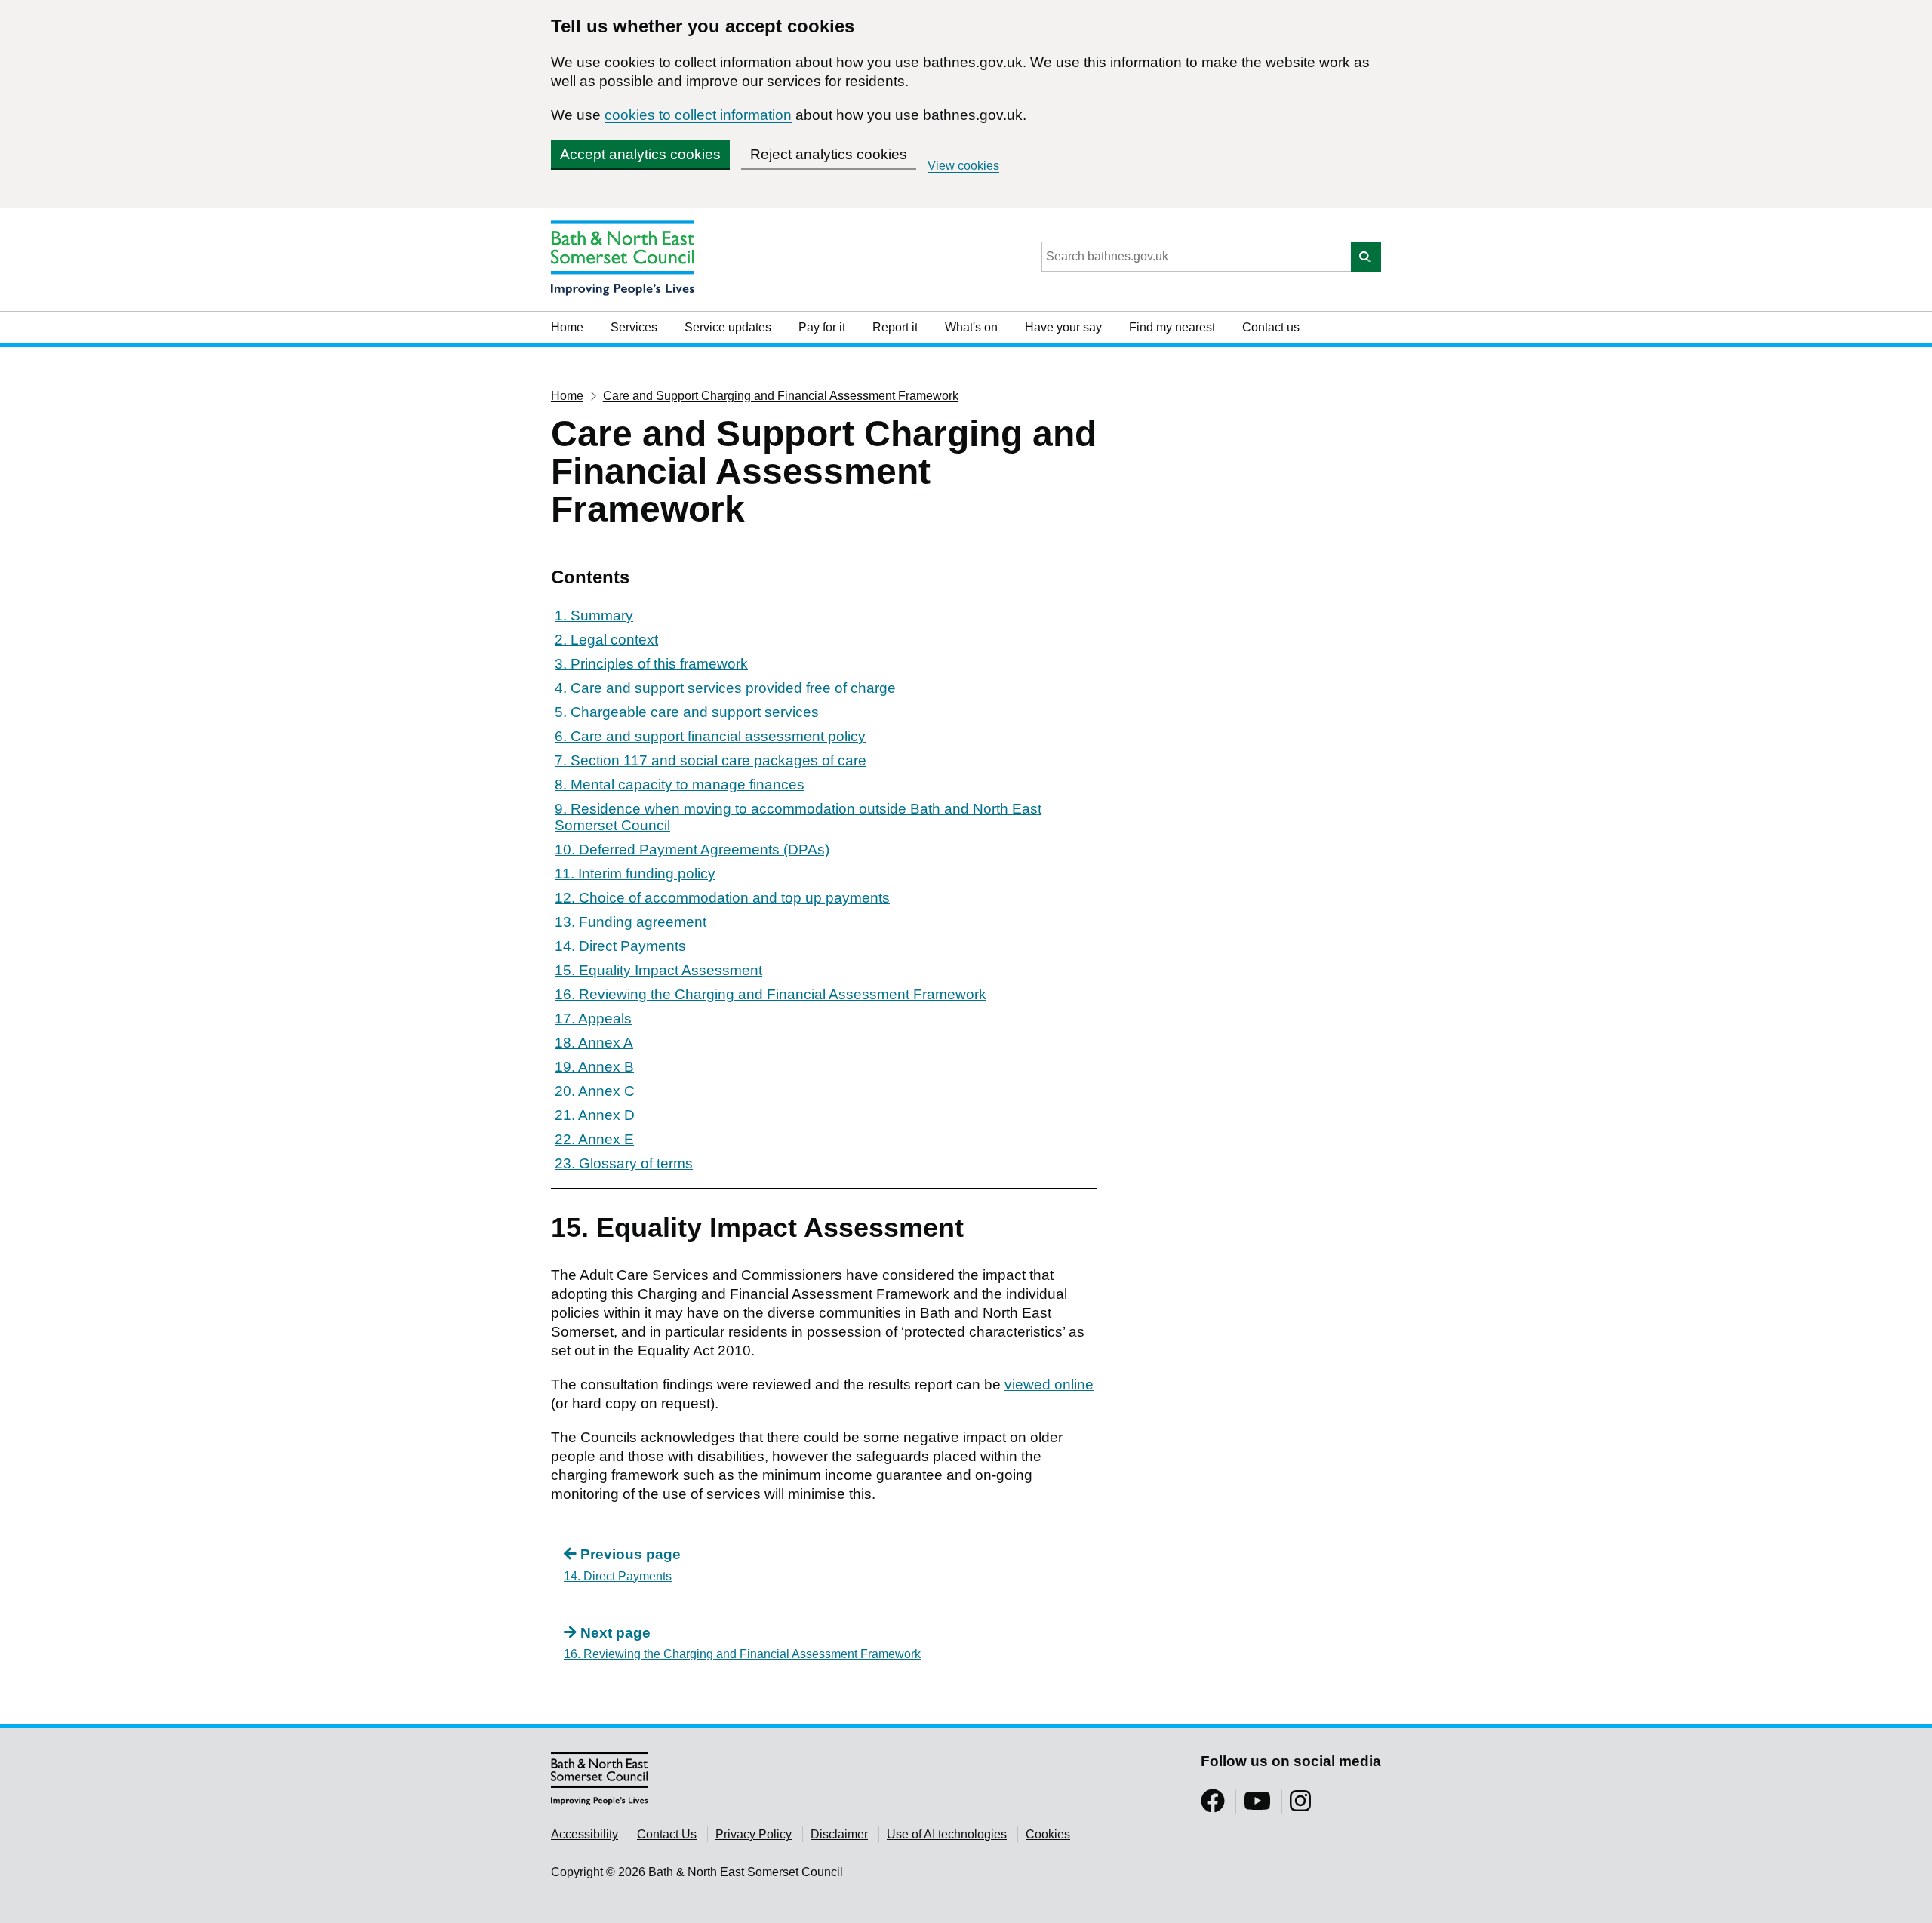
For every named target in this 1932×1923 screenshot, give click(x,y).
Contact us (1271, 327)
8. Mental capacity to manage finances (680, 785)
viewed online (1049, 1385)
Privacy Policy (754, 1834)
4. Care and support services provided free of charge (725, 688)
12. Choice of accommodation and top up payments (722, 898)
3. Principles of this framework (651, 664)
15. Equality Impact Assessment (658, 970)
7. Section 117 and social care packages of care (711, 760)
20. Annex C (595, 1091)
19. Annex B (594, 1067)
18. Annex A (594, 1043)
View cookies (963, 166)
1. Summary (594, 615)
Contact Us (667, 1834)
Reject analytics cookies (829, 154)
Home (567, 327)
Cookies (1048, 1834)
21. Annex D (595, 1115)
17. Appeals (593, 1018)
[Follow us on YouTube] (1257, 1806)
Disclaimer (839, 1834)
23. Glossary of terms (624, 1163)
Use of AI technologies (947, 1834)
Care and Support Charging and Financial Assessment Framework (781, 396)
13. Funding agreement (631, 922)
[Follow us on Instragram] (1300, 1806)
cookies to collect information (698, 115)
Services (634, 327)
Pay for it (822, 327)
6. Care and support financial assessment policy (710, 736)
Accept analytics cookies (640, 154)
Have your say (1063, 327)
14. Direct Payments (620, 946)
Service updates (728, 327)
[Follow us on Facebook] (1213, 1806)
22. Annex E (594, 1139)
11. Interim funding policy (635, 874)
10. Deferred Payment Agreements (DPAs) (692, 849)
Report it (895, 327)
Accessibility (585, 1834)
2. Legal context (606, 640)
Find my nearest (1172, 327)
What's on (971, 327)
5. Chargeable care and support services (687, 712)
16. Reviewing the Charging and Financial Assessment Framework (771, 994)
